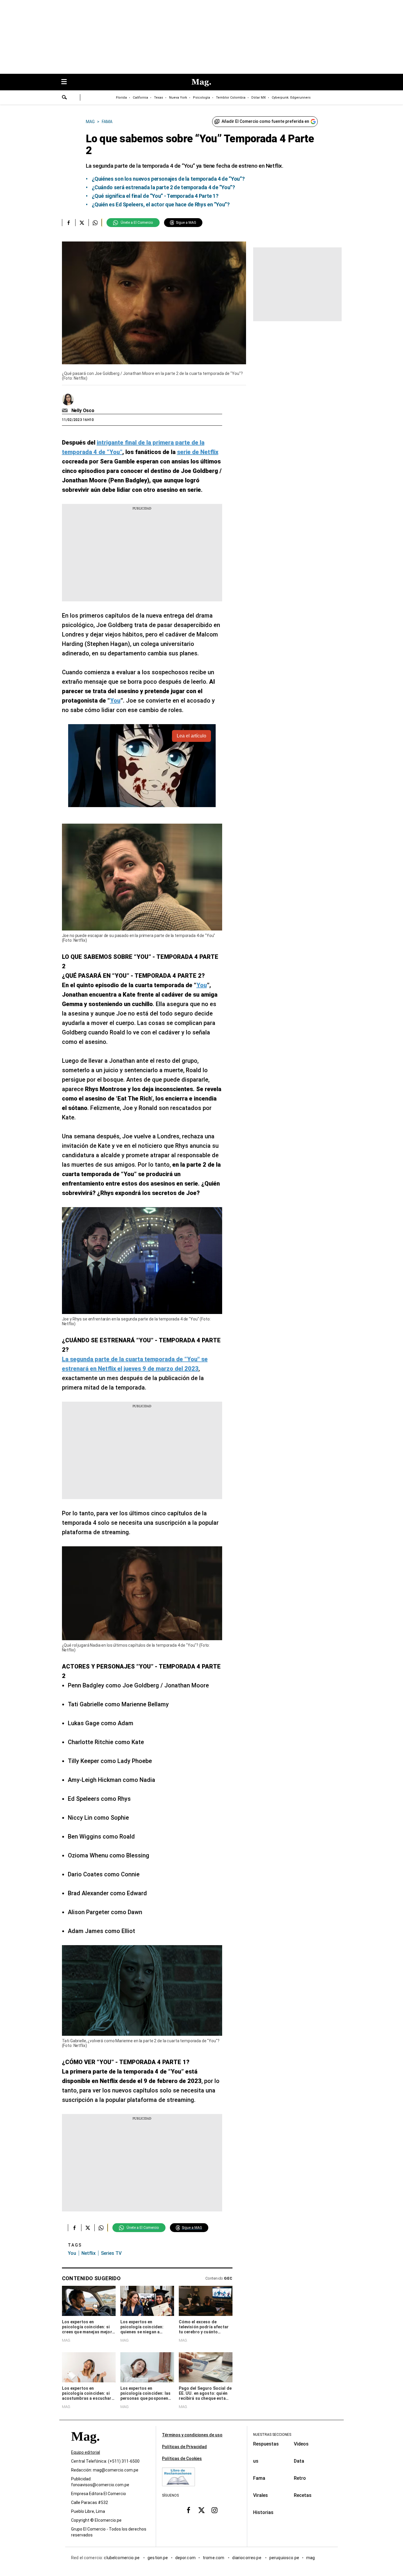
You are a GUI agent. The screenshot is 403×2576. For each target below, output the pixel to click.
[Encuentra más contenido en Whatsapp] (95, 223)
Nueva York (178, 98)
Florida (121, 98)
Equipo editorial (86, 2453)
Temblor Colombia (231, 98)
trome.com (214, 2558)
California (140, 98)
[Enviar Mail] (66, 411)
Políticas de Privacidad (184, 2447)
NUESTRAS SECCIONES (272, 2435)
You (72, 2253)
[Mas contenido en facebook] (189, 2510)
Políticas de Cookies (182, 2459)
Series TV (111, 2253)
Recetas (303, 2495)
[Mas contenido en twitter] (201, 2510)
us (256, 2461)
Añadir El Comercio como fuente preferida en (265, 121)
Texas (159, 98)
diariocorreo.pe (247, 2558)
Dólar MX (259, 98)
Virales (261, 2495)
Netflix (89, 2253)
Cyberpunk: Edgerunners (291, 98)
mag (311, 2558)
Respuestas (266, 2444)
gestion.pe (158, 2558)
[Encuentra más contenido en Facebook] (69, 223)
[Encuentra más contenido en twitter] (82, 223)
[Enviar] (65, 98)
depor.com (185, 2558)
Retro (300, 2478)
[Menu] (67, 82)
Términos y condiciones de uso (192, 2435)
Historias (263, 2512)
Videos (301, 2444)
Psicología (201, 98)
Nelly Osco (83, 410)
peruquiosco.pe (284, 2558)
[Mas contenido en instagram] (214, 2510)
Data (299, 2461)
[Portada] (85, 2447)
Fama (259, 2478)
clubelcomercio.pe (122, 2558)
